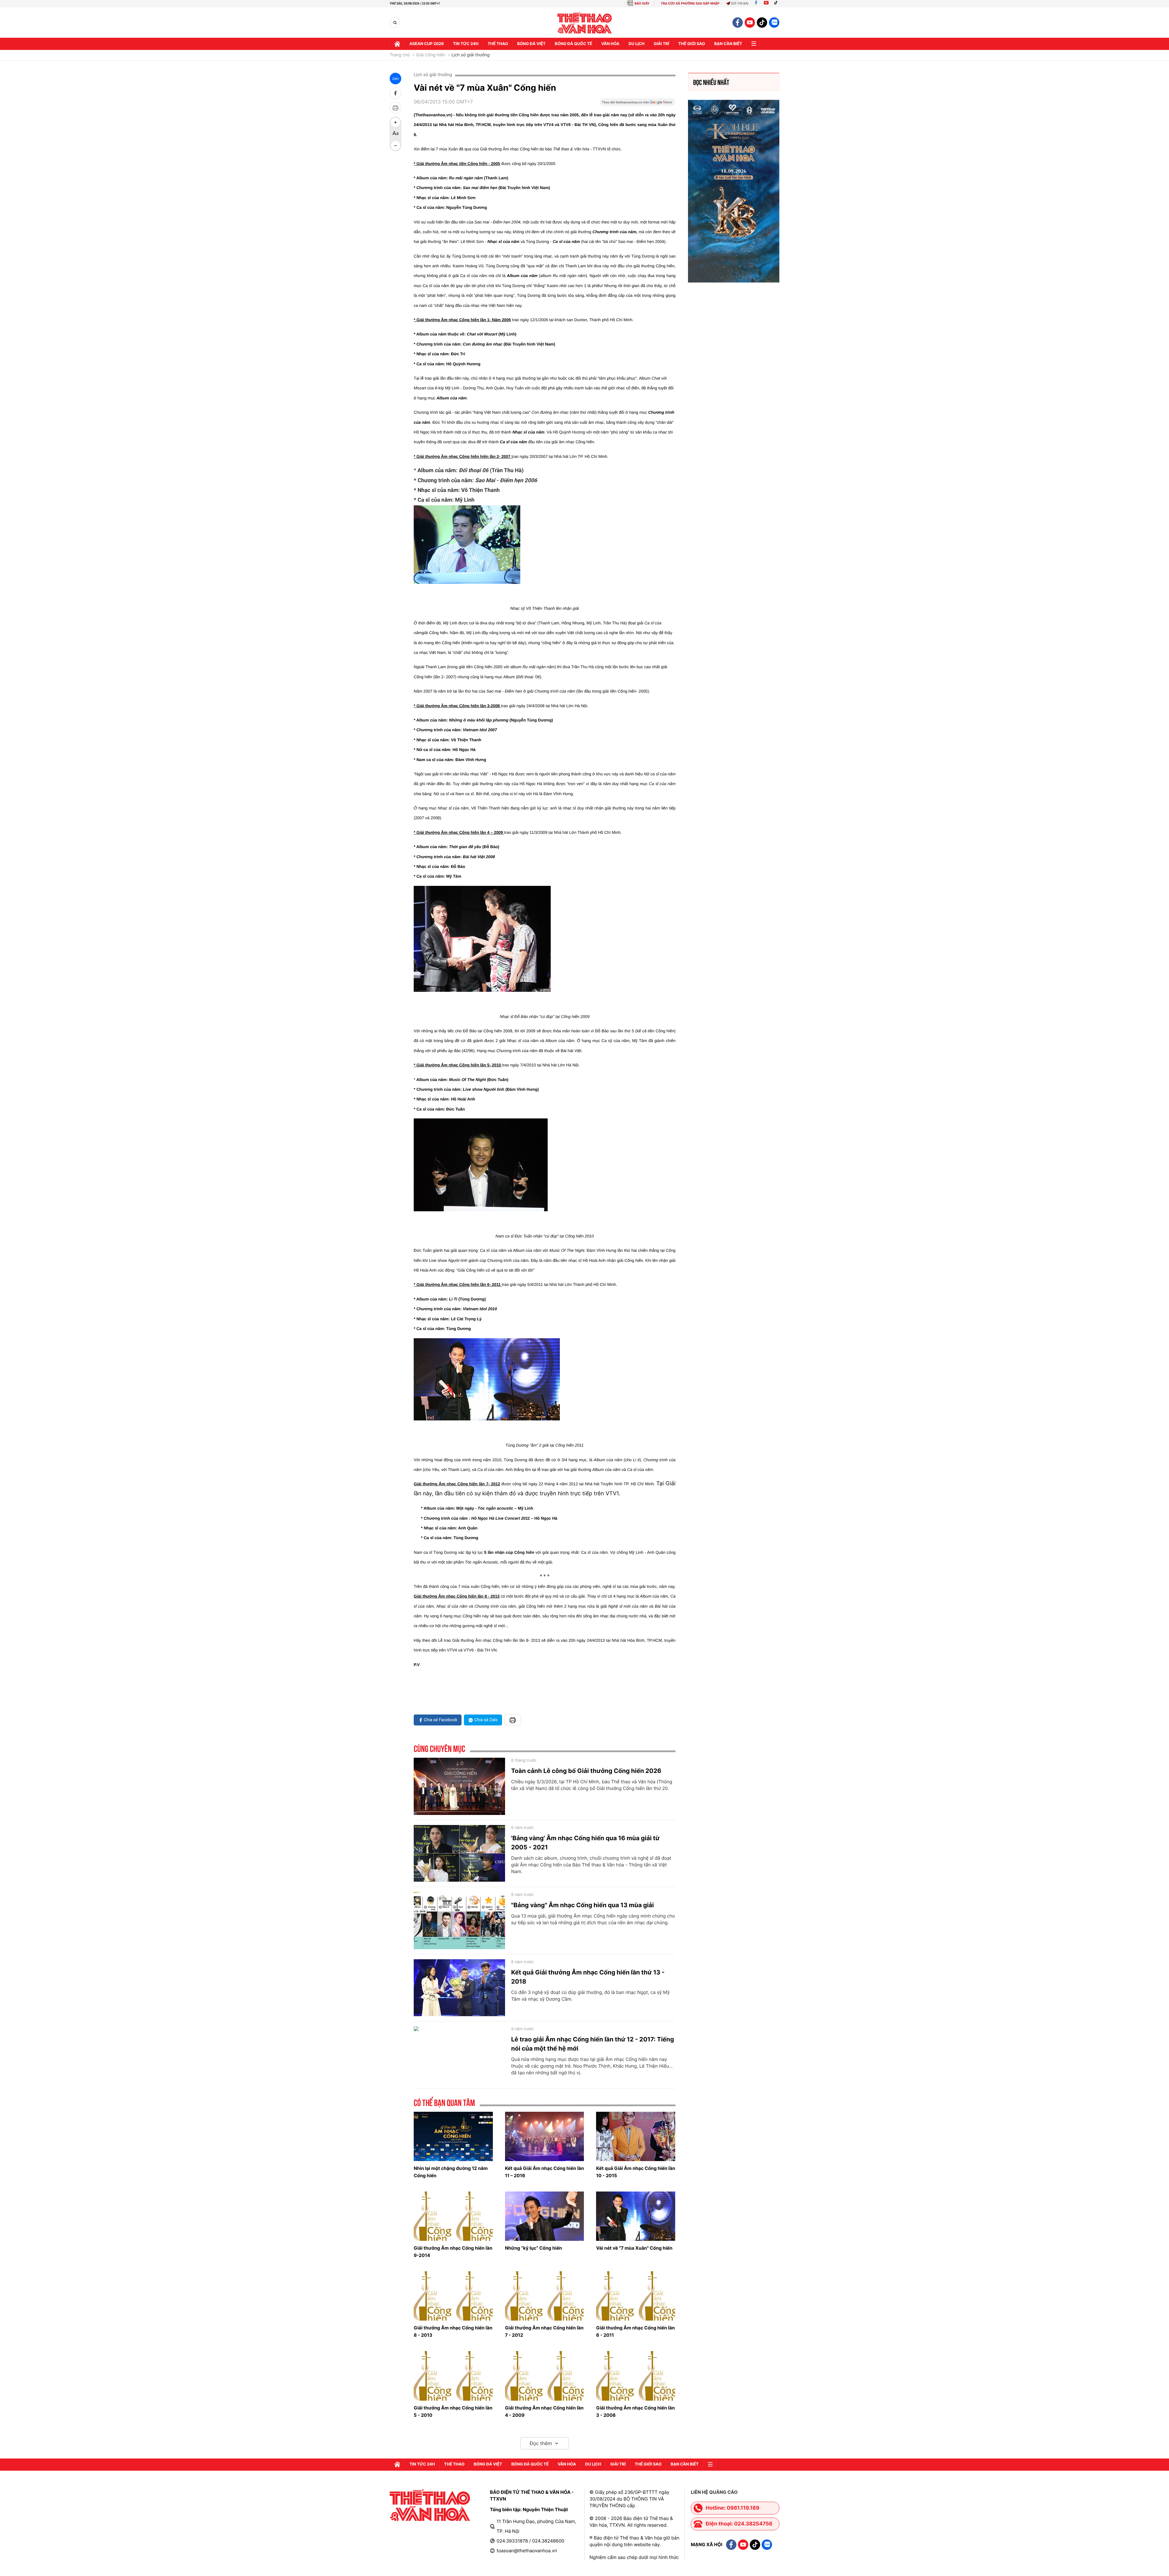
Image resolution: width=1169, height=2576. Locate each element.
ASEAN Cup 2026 (427, 44)
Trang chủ (400, 55)
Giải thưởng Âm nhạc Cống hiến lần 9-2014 (453, 2252)
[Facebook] (756, 4)
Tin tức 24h (466, 44)
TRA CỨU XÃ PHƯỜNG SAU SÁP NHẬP (690, 4)
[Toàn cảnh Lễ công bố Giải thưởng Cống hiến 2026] (459, 1786)
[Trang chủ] (397, 44)
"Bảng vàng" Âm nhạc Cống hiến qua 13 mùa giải (583, 1905)
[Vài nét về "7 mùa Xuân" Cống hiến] (636, 2216)
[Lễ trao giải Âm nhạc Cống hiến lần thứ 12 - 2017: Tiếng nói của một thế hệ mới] (459, 2055)
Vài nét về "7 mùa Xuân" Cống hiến (634, 2248)
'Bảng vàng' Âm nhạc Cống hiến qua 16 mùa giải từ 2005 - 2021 (585, 1843)
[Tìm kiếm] (395, 23)
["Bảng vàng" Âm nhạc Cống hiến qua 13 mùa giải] (459, 1921)
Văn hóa (610, 44)
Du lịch (637, 44)
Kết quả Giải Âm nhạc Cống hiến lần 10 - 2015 (635, 2172)
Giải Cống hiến (431, 55)
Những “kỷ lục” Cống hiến (534, 2248)
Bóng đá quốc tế (573, 44)
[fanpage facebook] (738, 23)
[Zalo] (774, 23)
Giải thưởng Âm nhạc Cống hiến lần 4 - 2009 (544, 2411)
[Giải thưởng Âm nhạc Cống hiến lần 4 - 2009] (545, 2376)
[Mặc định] (395, 134)
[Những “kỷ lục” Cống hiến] (545, 2216)
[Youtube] (766, 4)
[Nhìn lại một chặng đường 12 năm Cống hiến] (453, 2136)
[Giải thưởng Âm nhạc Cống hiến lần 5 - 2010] (453, 2376)
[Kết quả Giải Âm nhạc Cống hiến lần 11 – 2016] (545, 2136)
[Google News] (637, 104)
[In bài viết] (395, 108)
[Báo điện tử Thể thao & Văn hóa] (585, 23)
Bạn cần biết (728, 44)
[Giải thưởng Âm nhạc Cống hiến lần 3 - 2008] (636, 2376)
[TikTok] (777, 4)
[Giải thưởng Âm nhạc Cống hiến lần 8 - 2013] (453, 2296)
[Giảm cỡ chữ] (395, 146)
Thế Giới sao (692, 44)
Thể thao (498, 44)
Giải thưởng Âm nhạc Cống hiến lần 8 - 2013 (453, 2331)
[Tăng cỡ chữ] (395, 122)
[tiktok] (762, 23)
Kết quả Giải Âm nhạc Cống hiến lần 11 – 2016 (544, 2172)
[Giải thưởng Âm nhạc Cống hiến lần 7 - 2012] (545, 2296)
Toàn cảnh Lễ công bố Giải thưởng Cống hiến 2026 (586, 1771)
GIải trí (661, 44)
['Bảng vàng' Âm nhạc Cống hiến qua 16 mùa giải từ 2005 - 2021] (459, 1854)
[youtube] (750, 23)
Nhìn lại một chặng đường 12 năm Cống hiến (451, 2172)
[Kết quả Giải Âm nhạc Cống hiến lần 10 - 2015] (636, 2136)
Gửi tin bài (740, 4)
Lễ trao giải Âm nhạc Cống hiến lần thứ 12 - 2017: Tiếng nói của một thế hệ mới (593, 2044)
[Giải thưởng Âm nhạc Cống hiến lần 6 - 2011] (636, 2296)
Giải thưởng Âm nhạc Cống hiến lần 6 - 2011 (635, 2331)
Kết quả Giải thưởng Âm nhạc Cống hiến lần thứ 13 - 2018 (588, 1977)
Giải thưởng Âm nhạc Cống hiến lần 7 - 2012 (544, 2331)
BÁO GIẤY (642, 4)
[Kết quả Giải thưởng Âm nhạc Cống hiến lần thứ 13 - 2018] (459, 1988)
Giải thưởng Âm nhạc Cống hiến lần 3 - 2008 (635, 2411)
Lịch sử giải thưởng (471, 55)
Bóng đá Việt (531, 44)
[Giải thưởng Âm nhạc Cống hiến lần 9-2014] (453, 2216)
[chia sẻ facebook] (395, 93)
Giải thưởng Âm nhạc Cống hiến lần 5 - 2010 (453, 2411)
